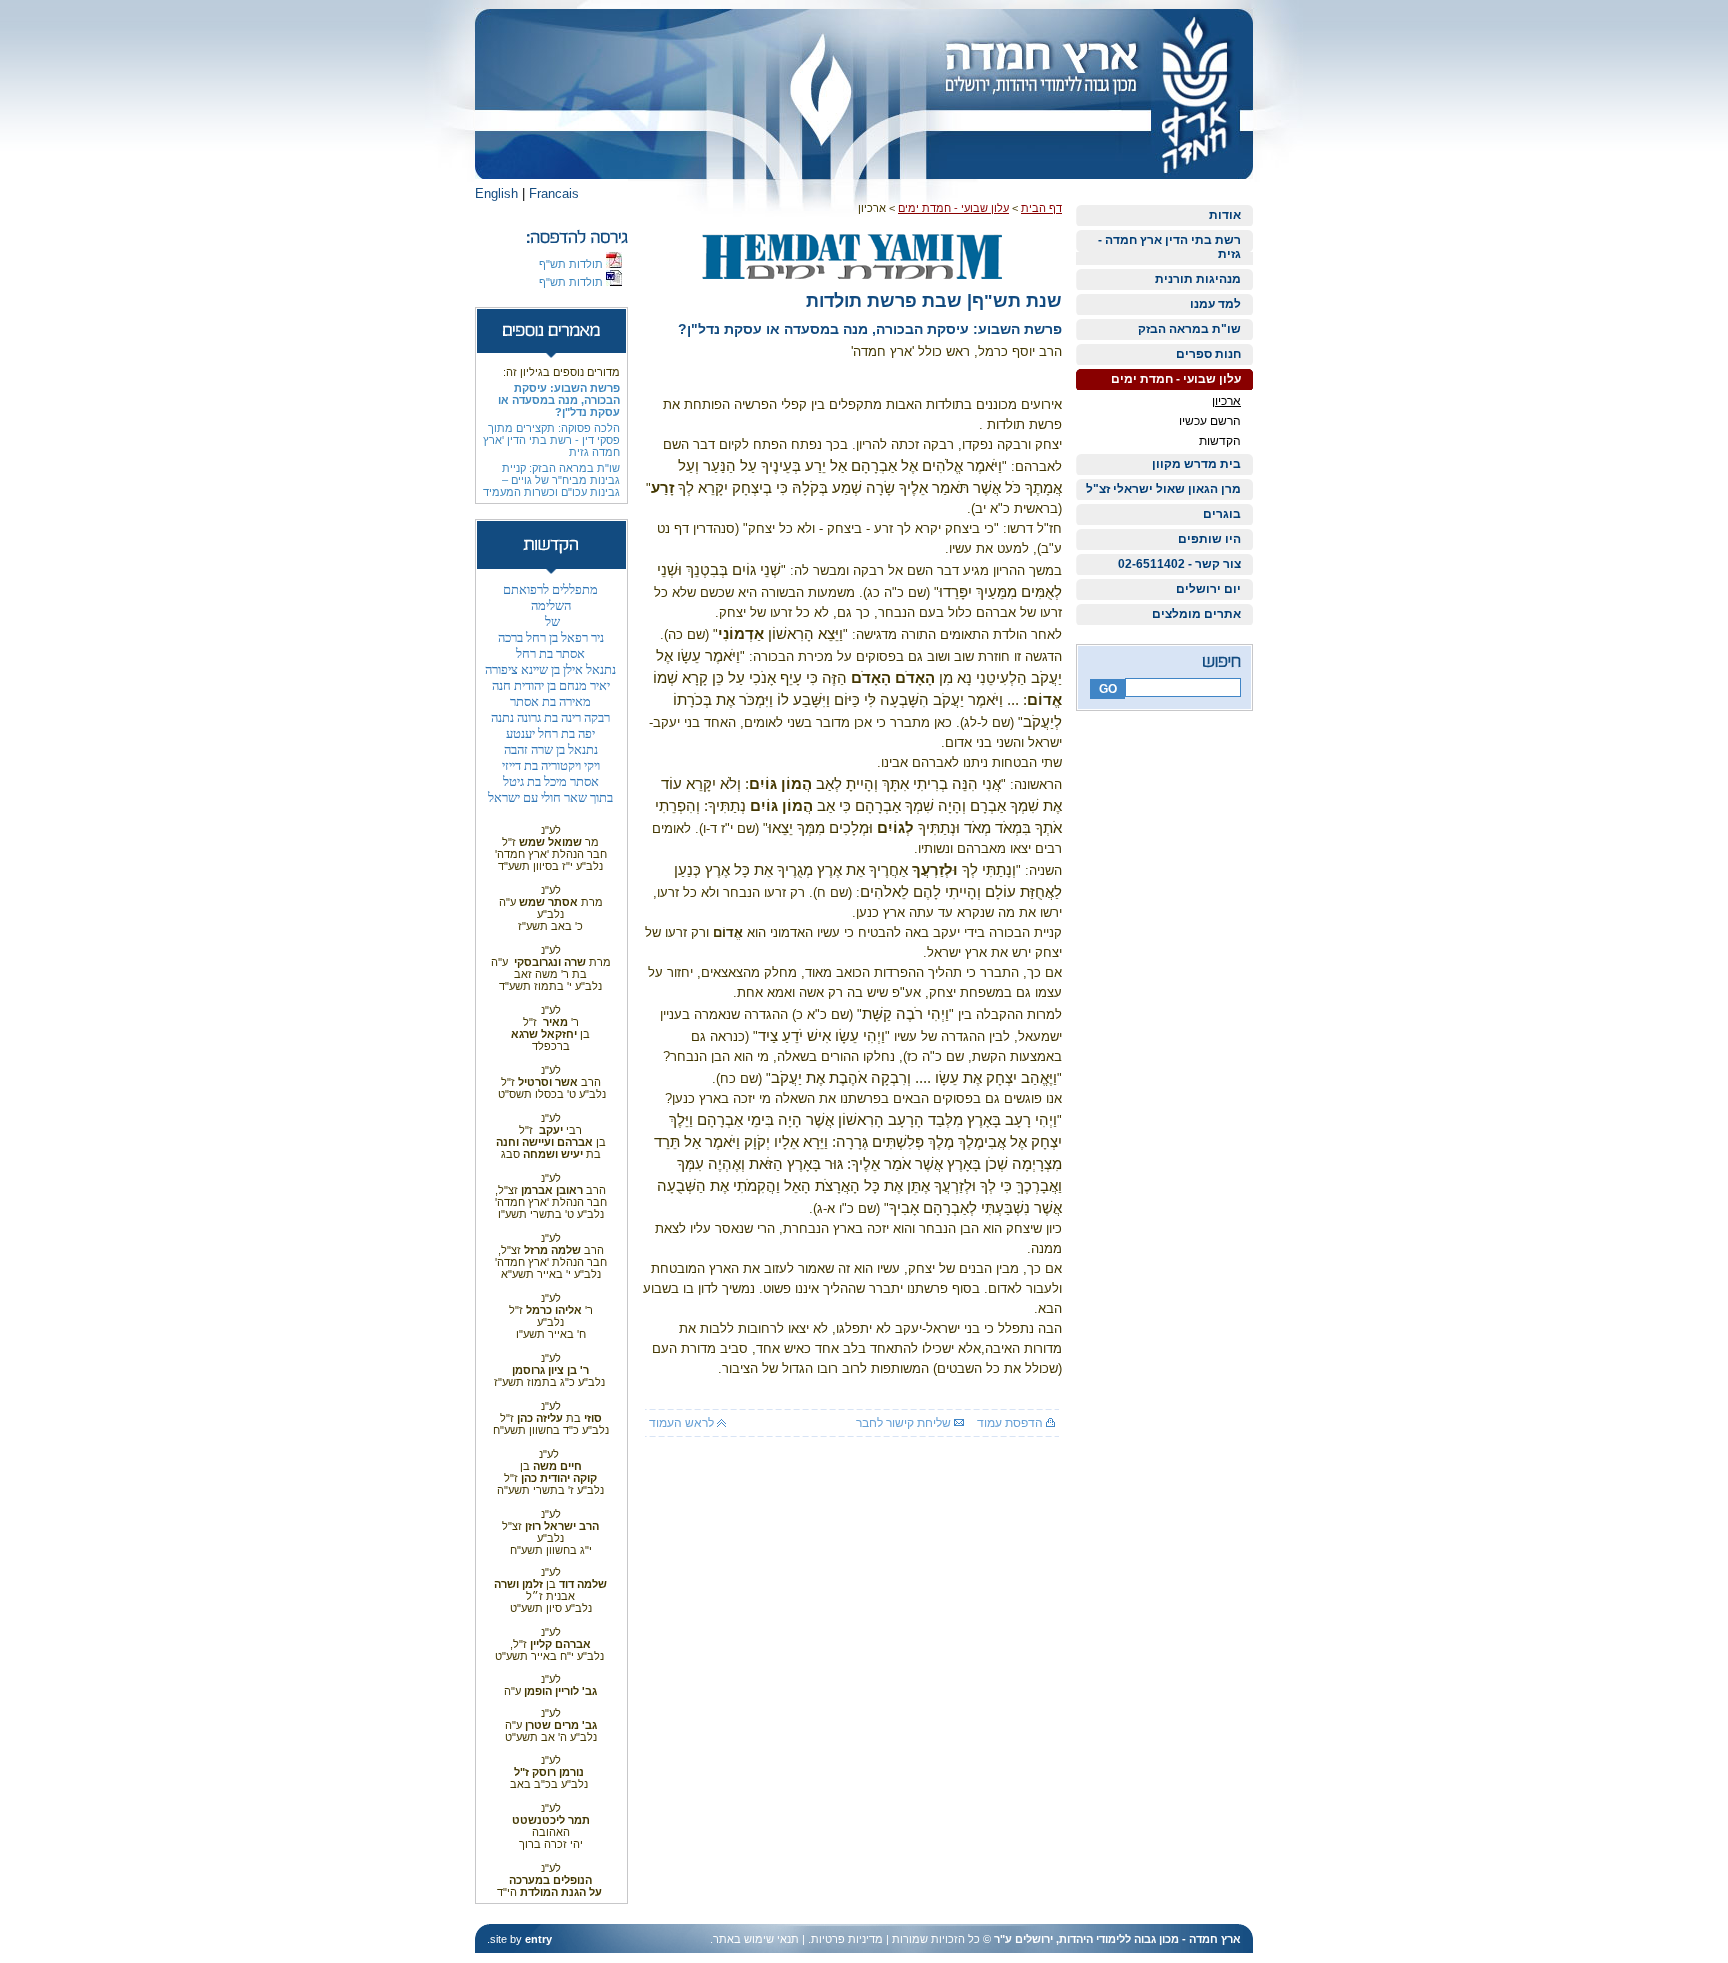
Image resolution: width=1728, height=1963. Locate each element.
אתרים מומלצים (1196, 614)
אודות (1225, 215)
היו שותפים (1209, 539)
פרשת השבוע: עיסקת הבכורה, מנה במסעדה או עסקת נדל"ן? (559, 400)
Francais (554, 193)
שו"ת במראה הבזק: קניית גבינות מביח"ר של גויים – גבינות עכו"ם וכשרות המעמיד (551, 480)
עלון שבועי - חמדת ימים (1176, 379)
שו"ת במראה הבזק (1189, 329)
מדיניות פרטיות (847, 1939)
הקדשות (1220, 441)
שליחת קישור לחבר (905, 1423)
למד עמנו (1215, 304)
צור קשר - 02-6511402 (1179, 564)
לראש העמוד (683, 1423)
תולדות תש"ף (572, 264)
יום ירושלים (1208, 589)
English (496, 193)
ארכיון (1226, 401)
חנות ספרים (1208, 354)
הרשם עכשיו (1210, 421)
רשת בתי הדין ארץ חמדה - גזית (1169, 247)
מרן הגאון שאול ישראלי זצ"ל (1163, 489)
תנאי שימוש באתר (756, 1939)
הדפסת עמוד (1011, 1423)
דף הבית (1041, 208)
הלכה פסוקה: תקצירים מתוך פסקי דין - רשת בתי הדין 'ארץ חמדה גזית (551, 440)
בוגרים (1222, 514)
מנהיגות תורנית (1198, 279)
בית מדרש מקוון (1196, 464)
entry (538, 1939)
